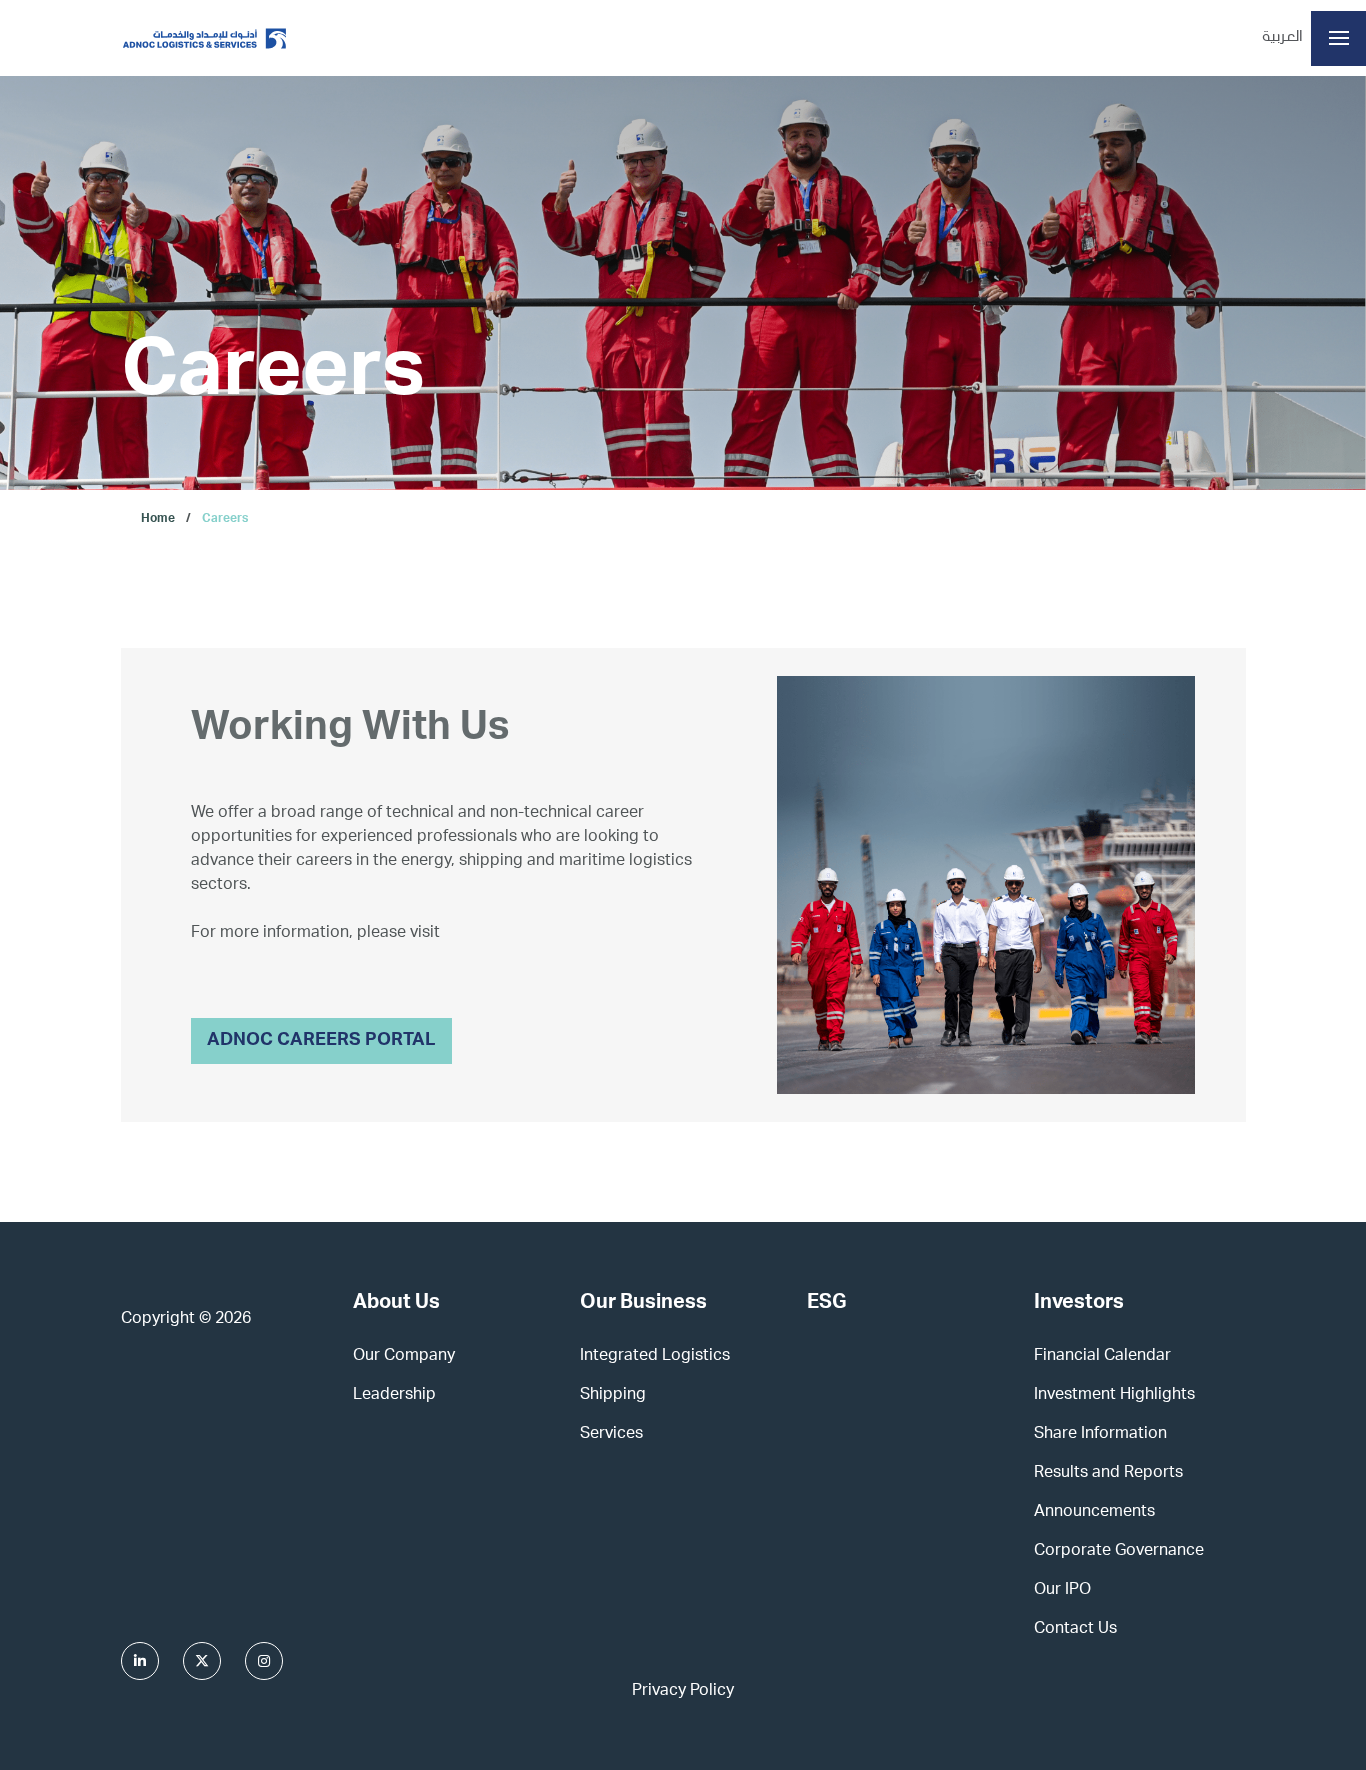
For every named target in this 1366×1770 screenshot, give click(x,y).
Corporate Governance (1119, 1552)
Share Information (1100, 1435)
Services (611, 1435)
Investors (1079, 1304)
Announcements (1094, 1513)
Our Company (404, 1357)
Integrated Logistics (655, 1357)
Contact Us (1075, 1630)
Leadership (394, 1396)
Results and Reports (1108, 1474)
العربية (1282, 38)
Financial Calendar (1102, 1357)
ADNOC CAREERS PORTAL (321, 1041)
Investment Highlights (1114, 1396)
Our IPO (1062, 1591)
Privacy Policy (683, 1692)
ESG (827, 1304)
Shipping (613, 1396)
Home (158, 519)
